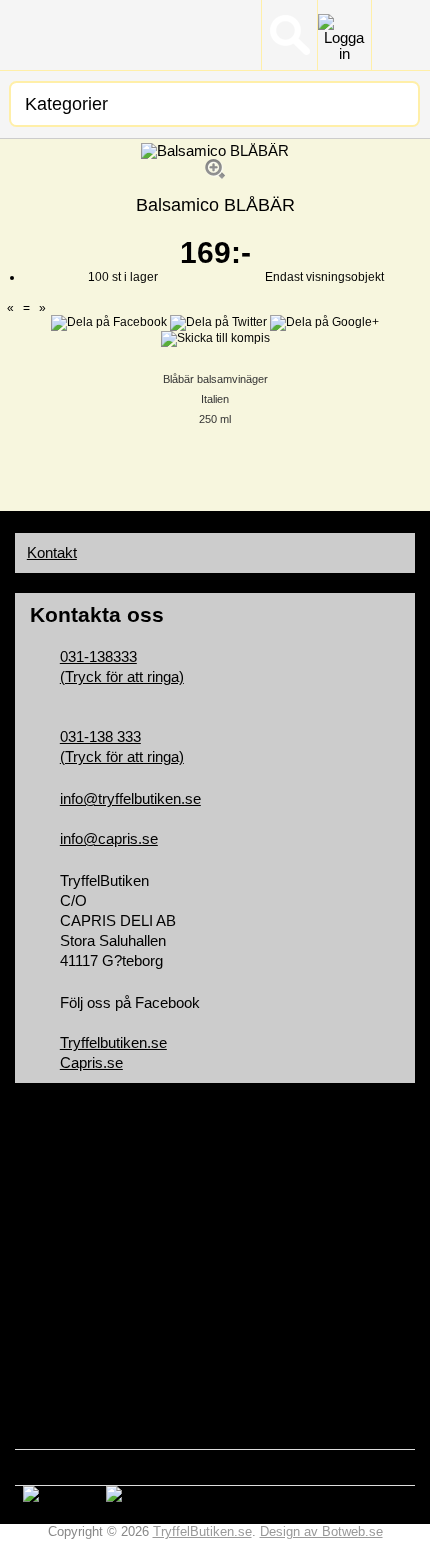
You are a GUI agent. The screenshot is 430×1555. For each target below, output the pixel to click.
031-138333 (98, 657)
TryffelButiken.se (202, 1531)
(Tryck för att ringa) (122, 677)
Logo (86, 35)
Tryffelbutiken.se (113, 1043)
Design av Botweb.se (321, 1531)
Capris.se (91, 1063)
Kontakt (52, 553)
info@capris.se (109, 839)
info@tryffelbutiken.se (130, 799)
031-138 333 (100, 737)
